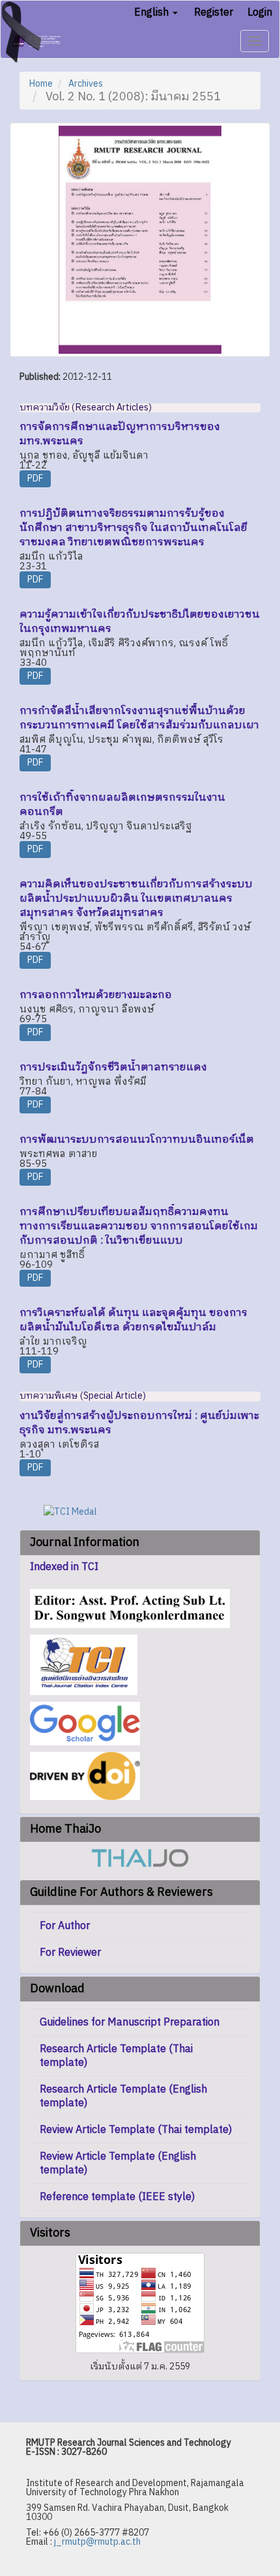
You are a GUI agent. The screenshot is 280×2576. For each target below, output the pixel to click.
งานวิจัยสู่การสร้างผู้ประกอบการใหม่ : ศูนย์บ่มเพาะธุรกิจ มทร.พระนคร (139, 1423)
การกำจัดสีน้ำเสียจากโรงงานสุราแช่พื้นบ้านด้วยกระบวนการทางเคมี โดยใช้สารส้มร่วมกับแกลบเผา (139, 718)
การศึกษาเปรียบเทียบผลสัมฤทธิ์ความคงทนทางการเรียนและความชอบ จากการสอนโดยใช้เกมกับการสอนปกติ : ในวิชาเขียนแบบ (139, 1226)
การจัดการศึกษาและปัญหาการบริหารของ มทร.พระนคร (120, 434)
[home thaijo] (140, 1858)
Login (260, 13)
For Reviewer (70, 1953)
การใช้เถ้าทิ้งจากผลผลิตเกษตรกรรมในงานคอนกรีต (122, 805)
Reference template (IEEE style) (117, 2197)
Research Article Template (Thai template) (116, 2056)
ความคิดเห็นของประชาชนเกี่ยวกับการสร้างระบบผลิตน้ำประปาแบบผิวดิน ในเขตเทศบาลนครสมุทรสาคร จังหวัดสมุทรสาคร (136, 899)
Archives (86, 84)
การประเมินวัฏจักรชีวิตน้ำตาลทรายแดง (113, 1067)
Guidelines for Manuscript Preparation (130, 2023)
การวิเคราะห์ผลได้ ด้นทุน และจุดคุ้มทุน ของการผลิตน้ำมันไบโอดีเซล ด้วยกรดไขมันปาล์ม (133, 1320)
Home (41, 84)
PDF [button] (35, 479)
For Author (65, 1926)
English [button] (153, 13)
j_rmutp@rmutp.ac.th (97, 2542)
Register (214, 13)
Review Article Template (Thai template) (136, 2130)
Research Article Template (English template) (123, 2097)
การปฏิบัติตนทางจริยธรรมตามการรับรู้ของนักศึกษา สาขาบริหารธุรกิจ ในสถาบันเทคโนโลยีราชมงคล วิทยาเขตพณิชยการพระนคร (133, 528)
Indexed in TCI (64, 1567)
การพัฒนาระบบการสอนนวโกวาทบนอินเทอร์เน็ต (137, 1140)
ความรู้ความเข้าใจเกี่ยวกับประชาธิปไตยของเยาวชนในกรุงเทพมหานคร (140, 622)
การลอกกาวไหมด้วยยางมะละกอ (96, 995)
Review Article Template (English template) (118, 2164)
